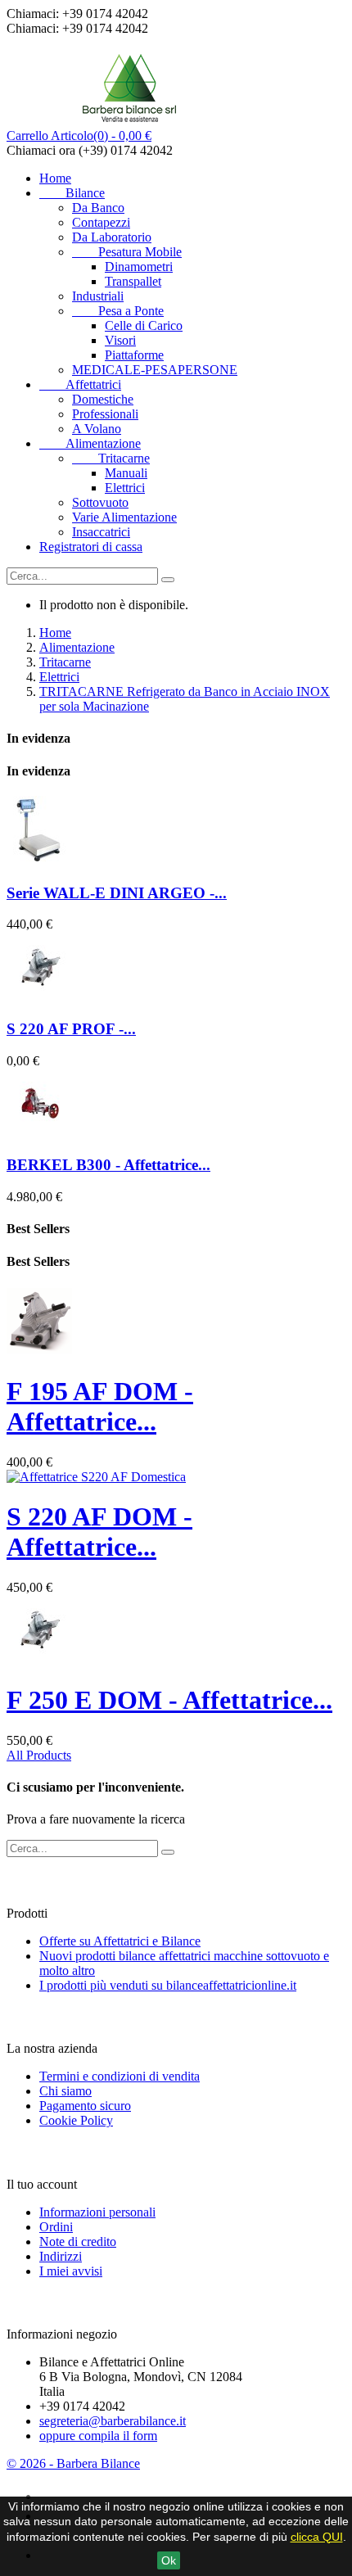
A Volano (97, 429)
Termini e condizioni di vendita (120, 2076)
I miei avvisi (71, 2271)
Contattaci (42, 2302)
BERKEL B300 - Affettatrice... (108, 1165)
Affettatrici (80, 384)
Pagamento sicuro (85, 2106)
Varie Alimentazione (124, 517)
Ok (169, 2560)
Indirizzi (61, 2256)
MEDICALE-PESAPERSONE (155, 370)
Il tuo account (53, 2152)
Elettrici (125, 488)
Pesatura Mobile (127, 252)
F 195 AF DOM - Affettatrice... (100, 1406)
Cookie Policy (76, 2120)
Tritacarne (111, 458)
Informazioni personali (97, 2212)
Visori (120, 340)
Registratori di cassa (91, 547)
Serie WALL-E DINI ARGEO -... (117, 893)
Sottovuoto (100, 502)
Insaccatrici (101, 532)
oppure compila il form (98, 2436)
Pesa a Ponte (118, 311)
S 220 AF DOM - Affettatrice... (99, 1532)
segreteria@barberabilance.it (113, 2421)
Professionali (105, 414)
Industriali (98, 296)
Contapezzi (101, 222)
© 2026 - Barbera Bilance (73, 2463)
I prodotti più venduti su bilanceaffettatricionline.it (168, 1985)
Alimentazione (90, 443)
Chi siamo (65, 2091)
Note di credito (78, 2242)
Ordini (56, 2227)
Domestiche (103, 399)
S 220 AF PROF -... (71, 1029)
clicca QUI (317, 2537)
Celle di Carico (144, 325)
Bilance (72, 193)
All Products (39, 1755)
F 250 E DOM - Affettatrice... (169, 1700)
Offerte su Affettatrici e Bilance (120, 1941)
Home (55, 178)
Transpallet (133, 281)
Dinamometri (139, 267)
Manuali (126, 473)
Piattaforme (134, 355)
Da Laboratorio (112, 237)
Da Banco (98, 208)
